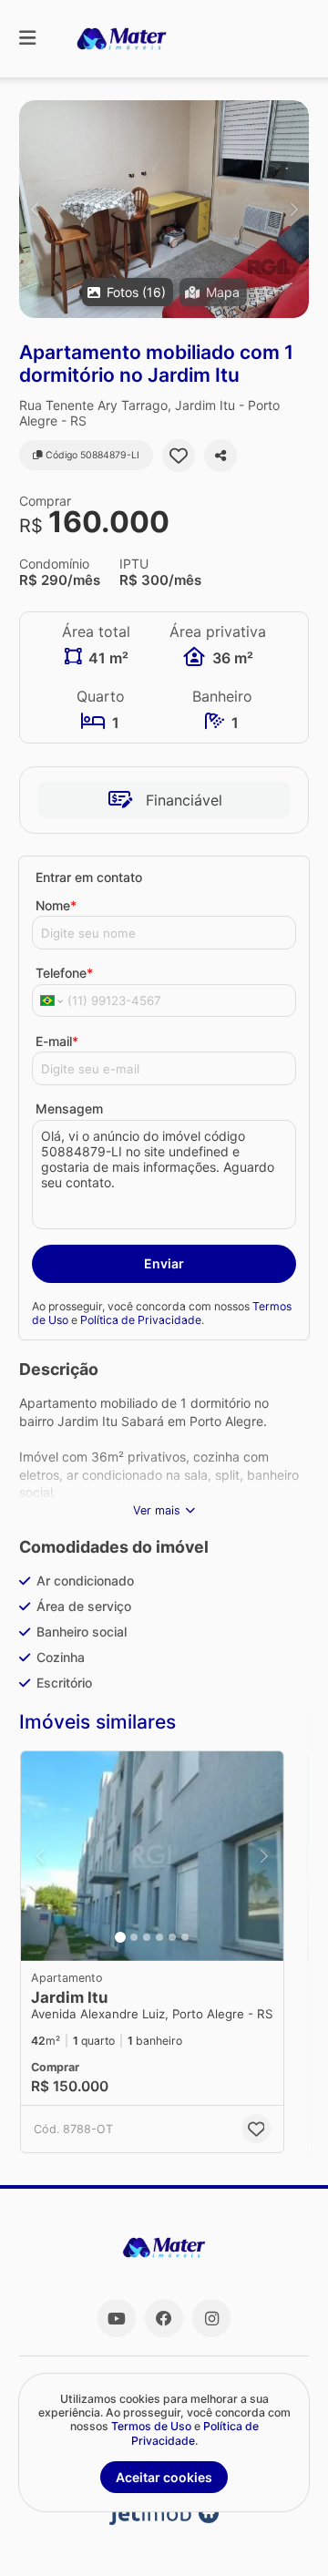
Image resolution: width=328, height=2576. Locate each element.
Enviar (164, 1263)
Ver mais (157, 1510)
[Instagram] (211, 2318)
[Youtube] (117, 2318)
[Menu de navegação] (27, 39)
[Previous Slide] (34, 209)
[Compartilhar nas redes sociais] (220, 456)
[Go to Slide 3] (147, 1937)
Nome (56, 905)
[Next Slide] (294, 209)
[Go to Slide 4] (159, 1937)
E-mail (57, 1041)
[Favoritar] (179, 456)
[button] (164, 209)
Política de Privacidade (141, 1320)
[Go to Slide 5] (172, 1937)
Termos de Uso (151, 2426)
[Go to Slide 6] (185, 1937)
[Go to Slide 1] (120, 1937)
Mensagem (69, 1108)
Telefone (64, 973)
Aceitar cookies (164, 2477)
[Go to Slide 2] (134, 1937)
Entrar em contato (89, 877)
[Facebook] (164, 2318)
